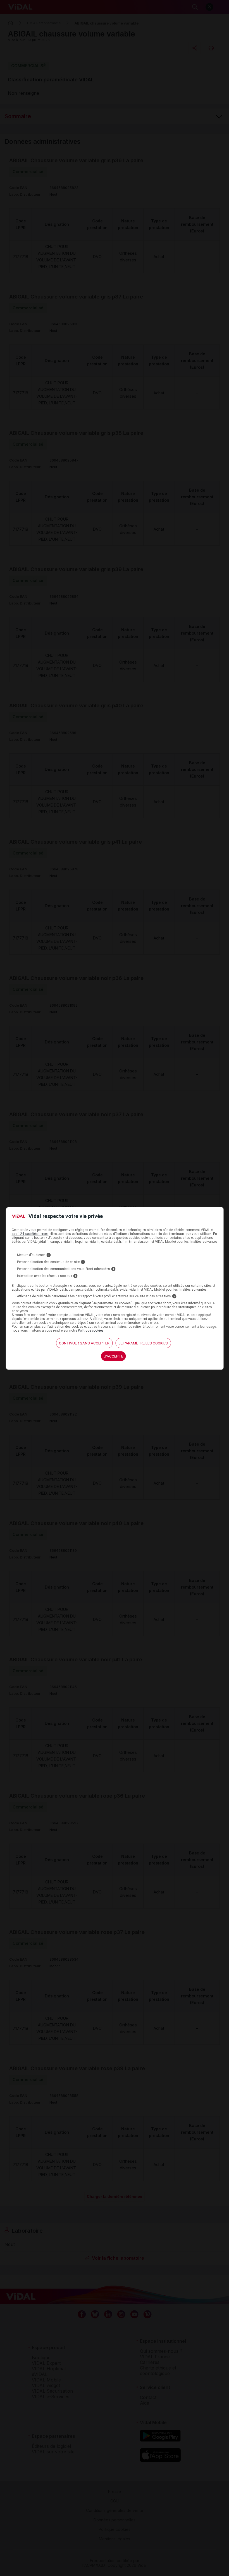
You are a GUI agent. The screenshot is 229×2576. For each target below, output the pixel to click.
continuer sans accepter (84, 1343)
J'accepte (114, 1356)
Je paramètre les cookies (143, 1343)
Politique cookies (91, 1330)
